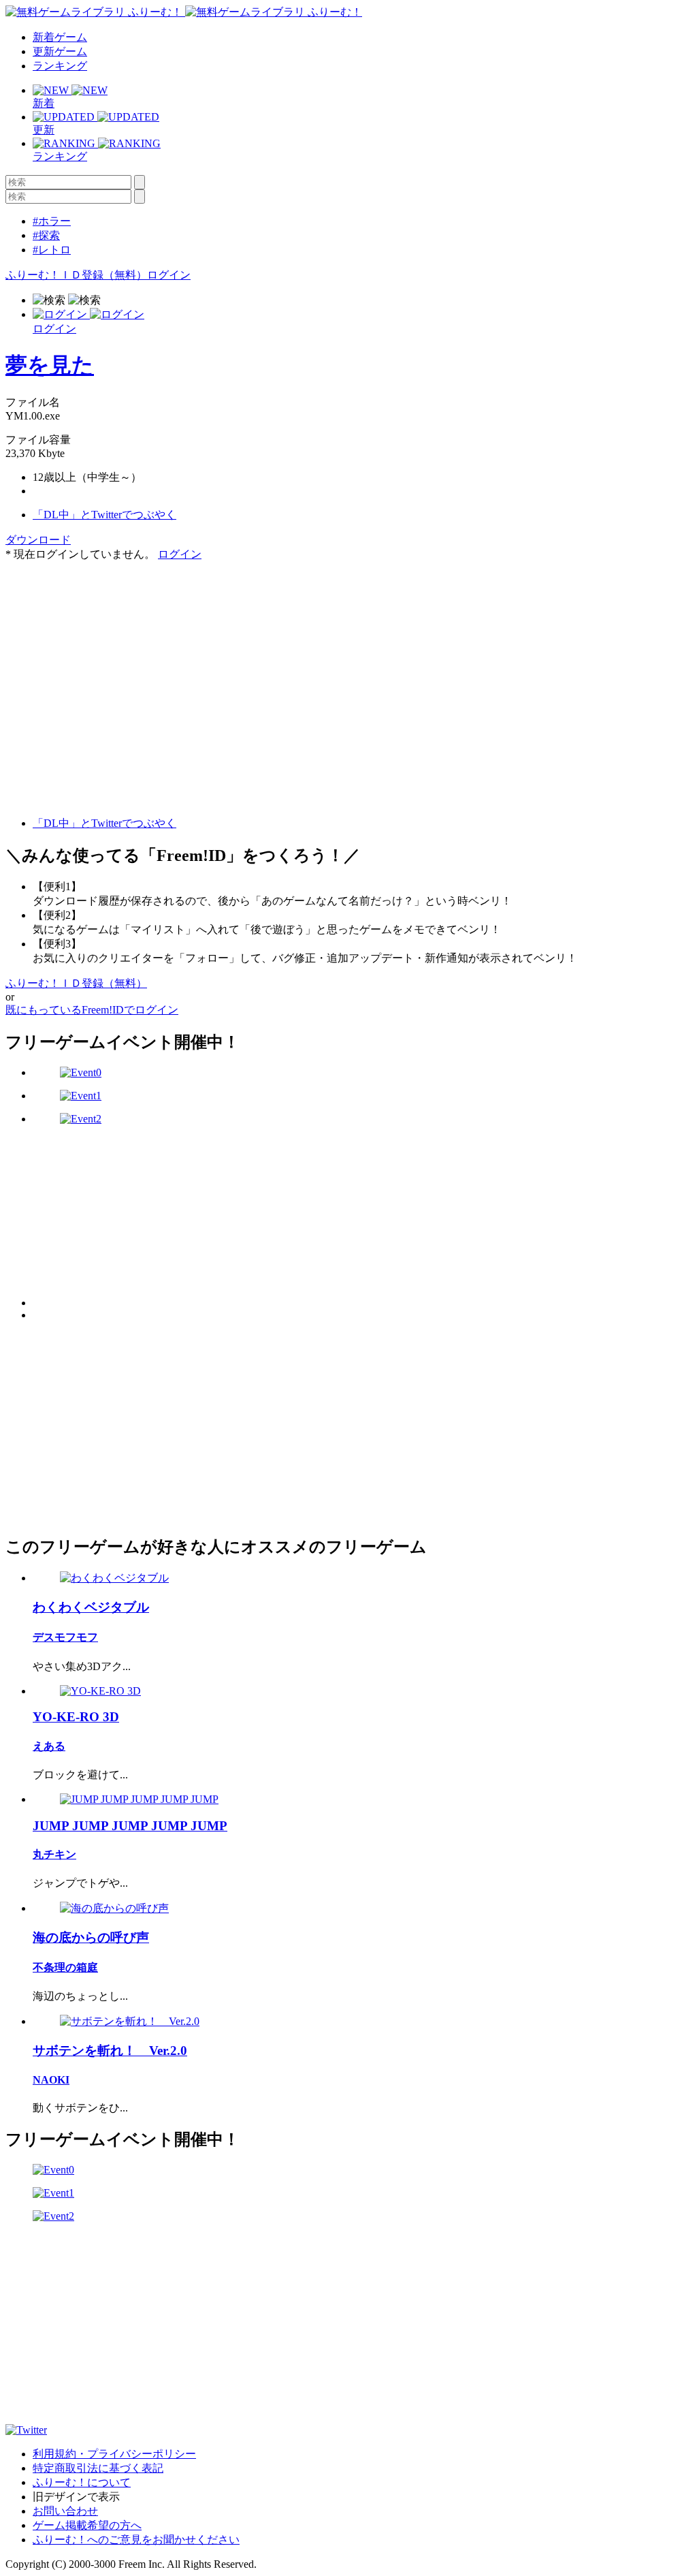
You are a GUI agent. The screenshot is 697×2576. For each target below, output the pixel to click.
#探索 (46, 235)
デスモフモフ (65, 1637)
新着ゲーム (60, 37)
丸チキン (54, 1854)
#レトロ (52, 250)
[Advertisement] (108, 647)
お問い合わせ (65, 2511)
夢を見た (50, 365)
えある (49, 1746)
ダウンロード (38, 540)
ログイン (169, 275)
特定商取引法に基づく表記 (98, 2468)
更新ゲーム (60, 51)
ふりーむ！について (82, 2482)
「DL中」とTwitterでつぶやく (104, 515)
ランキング (60, 66)
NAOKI (51, 2080)
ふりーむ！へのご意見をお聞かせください (136, 2540)
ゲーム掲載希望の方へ (87, 2525)
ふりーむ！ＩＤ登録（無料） (76, 275)
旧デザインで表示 (76, 2497)
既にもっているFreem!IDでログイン (92, 1010)
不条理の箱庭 (65, 1967)
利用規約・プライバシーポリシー (114, 2454)
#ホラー (52, 221)
